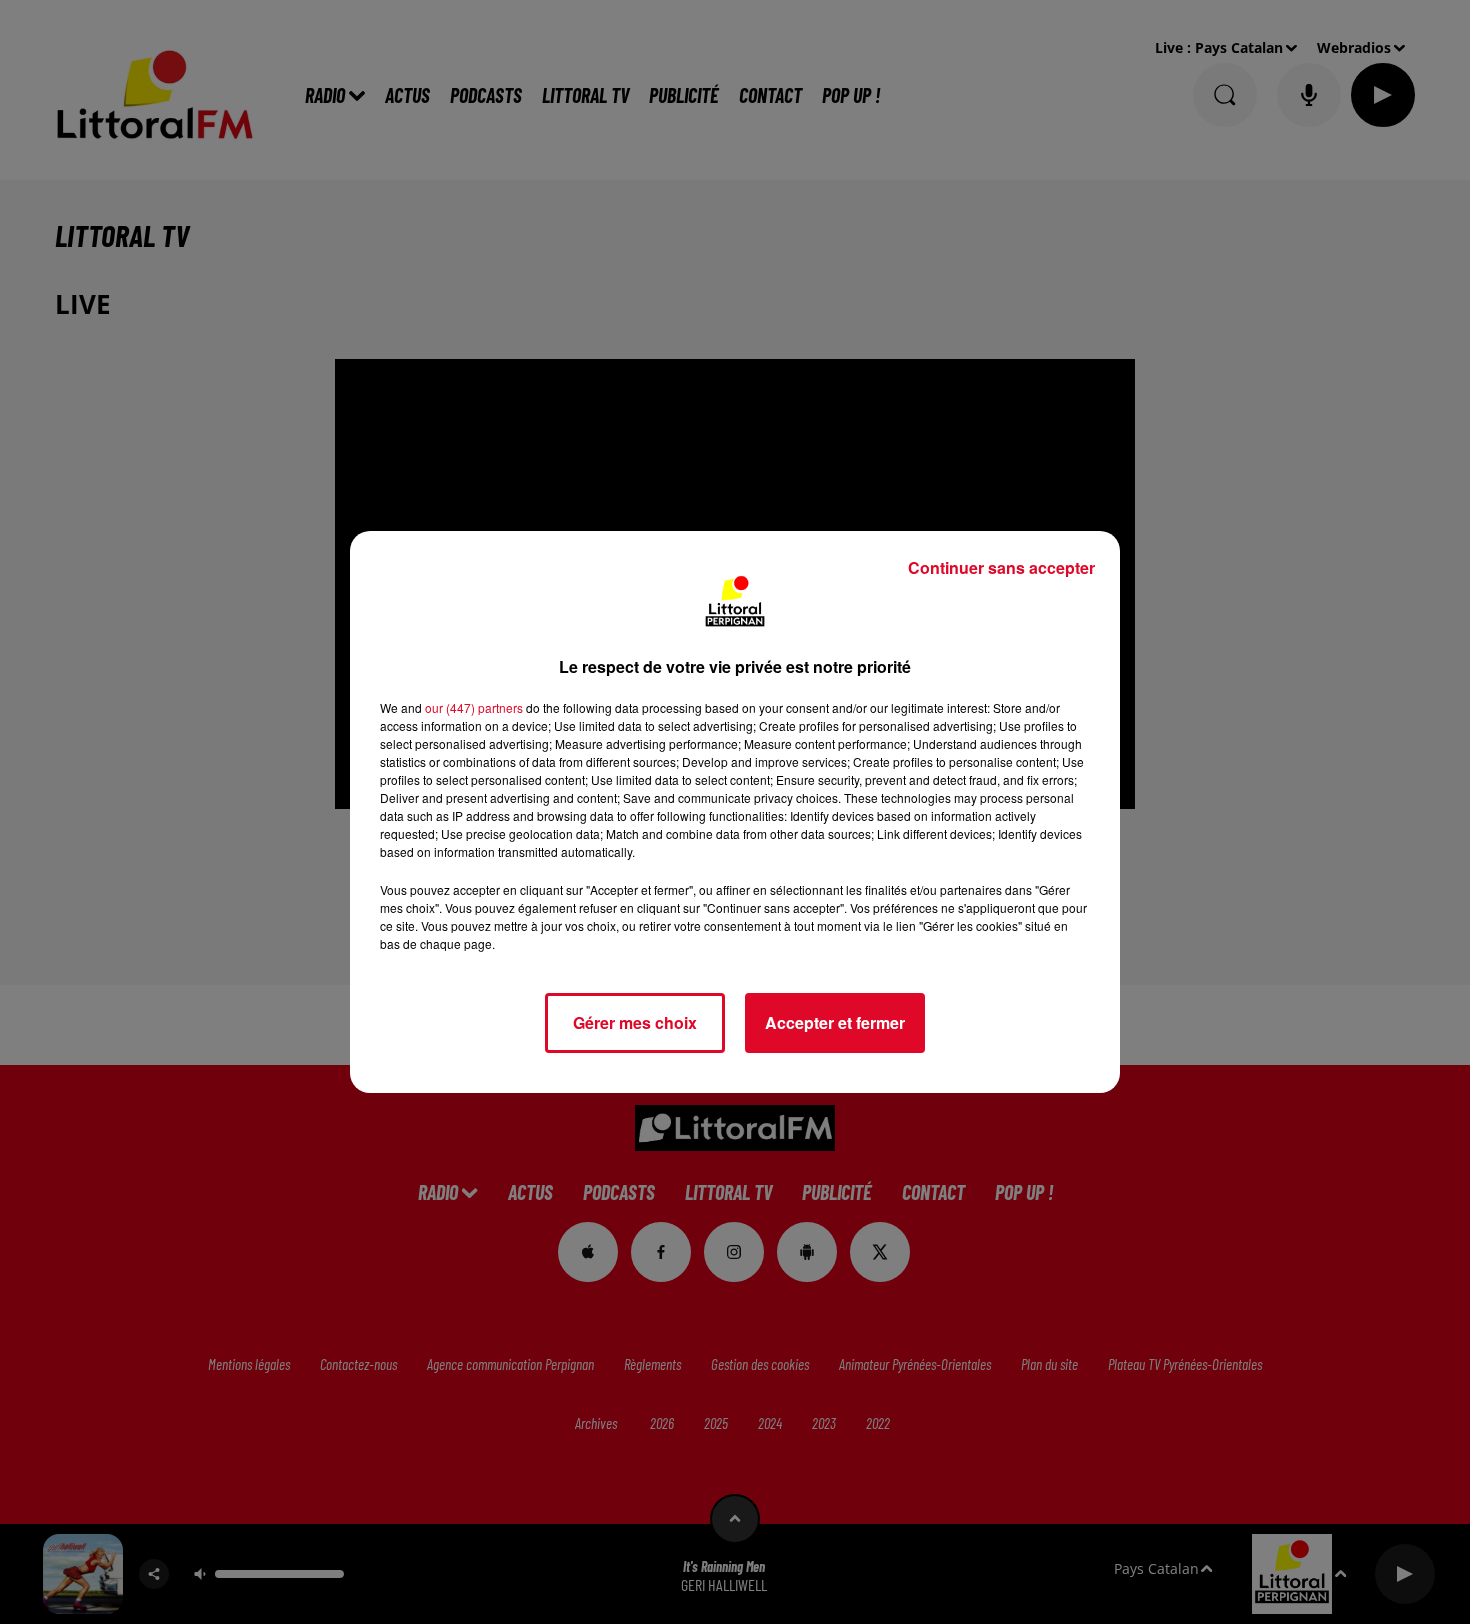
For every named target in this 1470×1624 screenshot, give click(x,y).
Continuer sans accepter (1001, 567)
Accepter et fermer (835, 1022)
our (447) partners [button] (474, 707)
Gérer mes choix (635, 1022)
